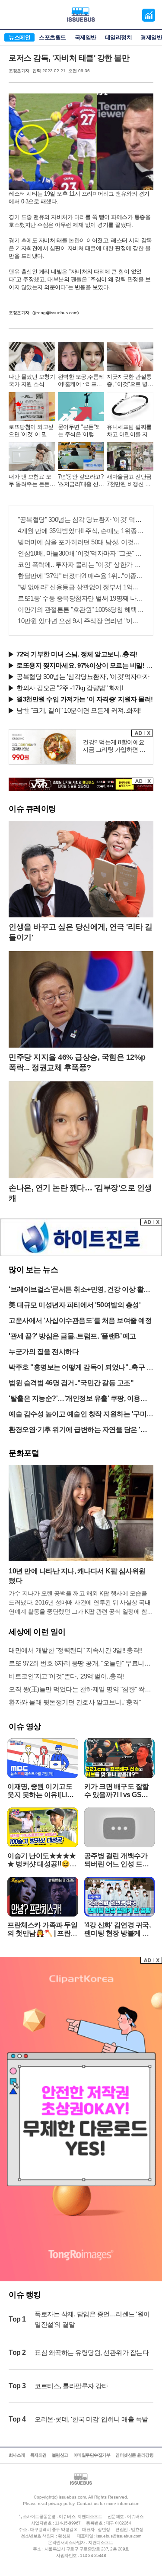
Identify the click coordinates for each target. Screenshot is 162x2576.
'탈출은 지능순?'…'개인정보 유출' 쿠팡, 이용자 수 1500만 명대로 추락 (78, 1399)
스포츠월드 (52, 37)
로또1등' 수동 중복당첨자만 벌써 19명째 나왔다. (81, 598)
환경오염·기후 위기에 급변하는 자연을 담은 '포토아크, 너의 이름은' (78, 1430)
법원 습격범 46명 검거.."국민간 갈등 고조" (71, 1383)
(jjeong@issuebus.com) (56, 313)
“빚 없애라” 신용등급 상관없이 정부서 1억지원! (81, 587)
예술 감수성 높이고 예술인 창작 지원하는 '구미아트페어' (81, 1415)
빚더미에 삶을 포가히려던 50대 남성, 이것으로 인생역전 (81, 542)
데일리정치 (119, 37)
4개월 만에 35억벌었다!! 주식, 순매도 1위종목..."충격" (81, 531)
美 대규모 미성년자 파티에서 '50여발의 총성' (75, 1305)
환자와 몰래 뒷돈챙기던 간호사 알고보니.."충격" (75, 1702)
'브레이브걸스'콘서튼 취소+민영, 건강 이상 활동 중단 (79, 1290)
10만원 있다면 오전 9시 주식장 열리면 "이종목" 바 (81, 621)
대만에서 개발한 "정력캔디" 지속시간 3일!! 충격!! (75, 1650)
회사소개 (17, 2455)
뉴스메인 (19, 37)
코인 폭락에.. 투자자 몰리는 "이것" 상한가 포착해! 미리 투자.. (81, 564)
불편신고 (60, 2455)
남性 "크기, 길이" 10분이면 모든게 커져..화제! (79, 710)
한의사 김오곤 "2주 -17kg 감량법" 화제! (70, 688)
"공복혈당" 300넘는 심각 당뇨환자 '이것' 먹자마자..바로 (81, 519)
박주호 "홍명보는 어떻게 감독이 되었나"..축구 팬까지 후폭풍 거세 (81, 1368)
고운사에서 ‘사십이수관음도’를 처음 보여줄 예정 (80, 1320)
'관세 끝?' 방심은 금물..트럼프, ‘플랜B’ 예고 (72, 1336)
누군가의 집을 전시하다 (44, 1352)
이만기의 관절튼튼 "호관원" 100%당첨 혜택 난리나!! (81, 609)
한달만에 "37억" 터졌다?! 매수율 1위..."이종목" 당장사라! (81, 576)
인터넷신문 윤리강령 (134, 2455)
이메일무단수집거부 (92, 2455)
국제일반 (86, 37)
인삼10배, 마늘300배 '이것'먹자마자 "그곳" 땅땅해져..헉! (81, 553)
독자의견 (38, 2455)
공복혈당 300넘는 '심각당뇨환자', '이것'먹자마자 (83, 677)
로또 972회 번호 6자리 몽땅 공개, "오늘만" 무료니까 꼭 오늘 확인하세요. (81, 1663)
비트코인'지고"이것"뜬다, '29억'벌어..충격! (66, 1676)
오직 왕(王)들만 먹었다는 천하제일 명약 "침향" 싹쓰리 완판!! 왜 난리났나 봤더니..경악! (81, 1689)
